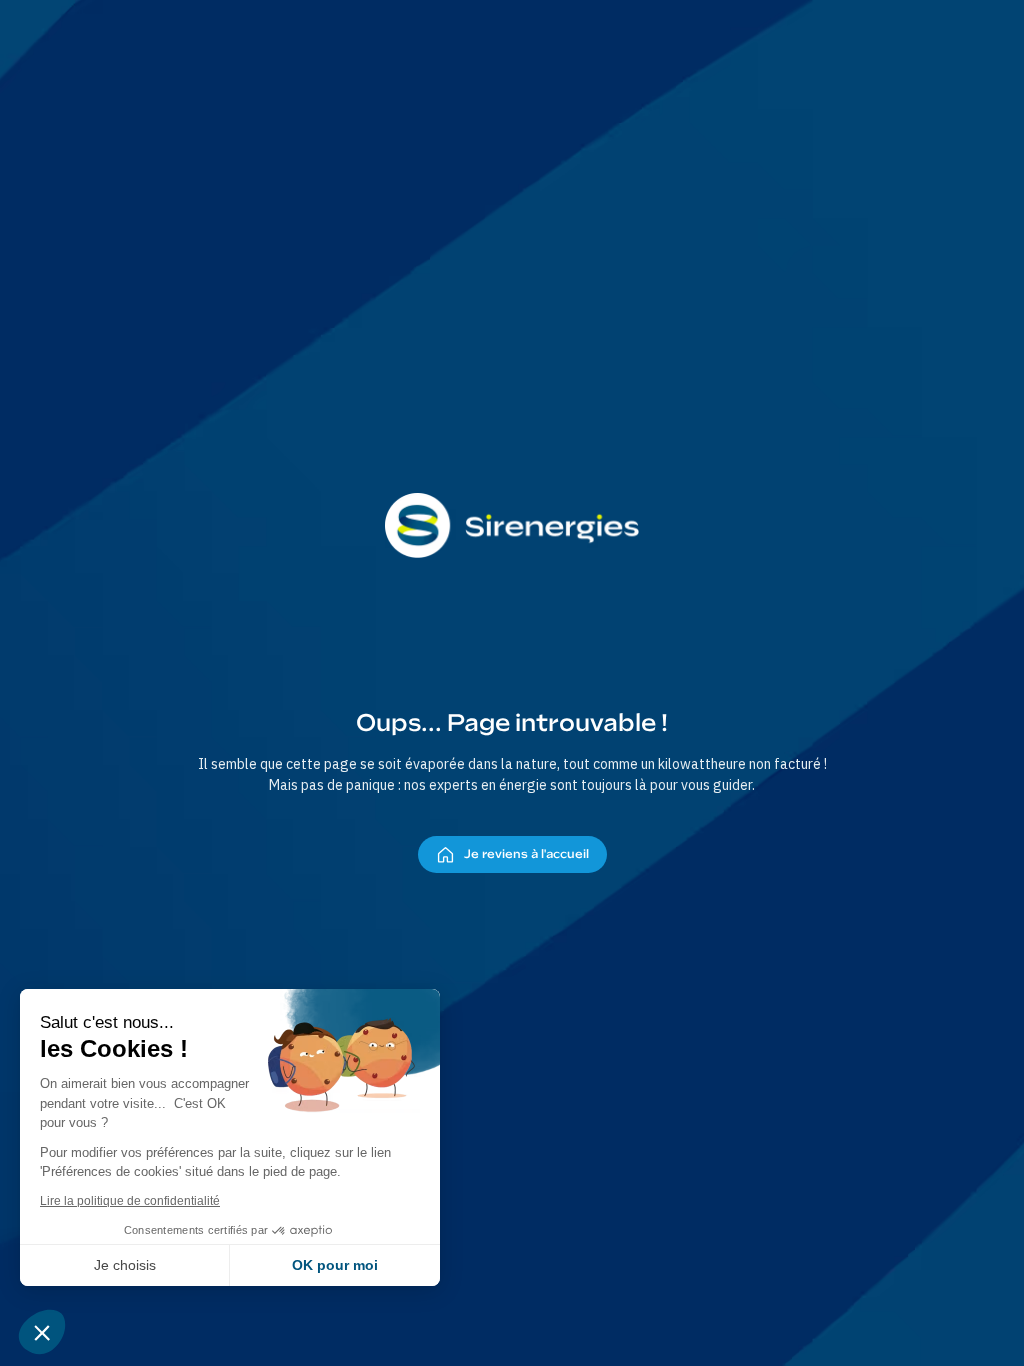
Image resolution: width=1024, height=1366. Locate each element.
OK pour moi (335, 1265)
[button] (42, 1332)
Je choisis (125, 1265)
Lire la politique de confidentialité (130, 1201)
